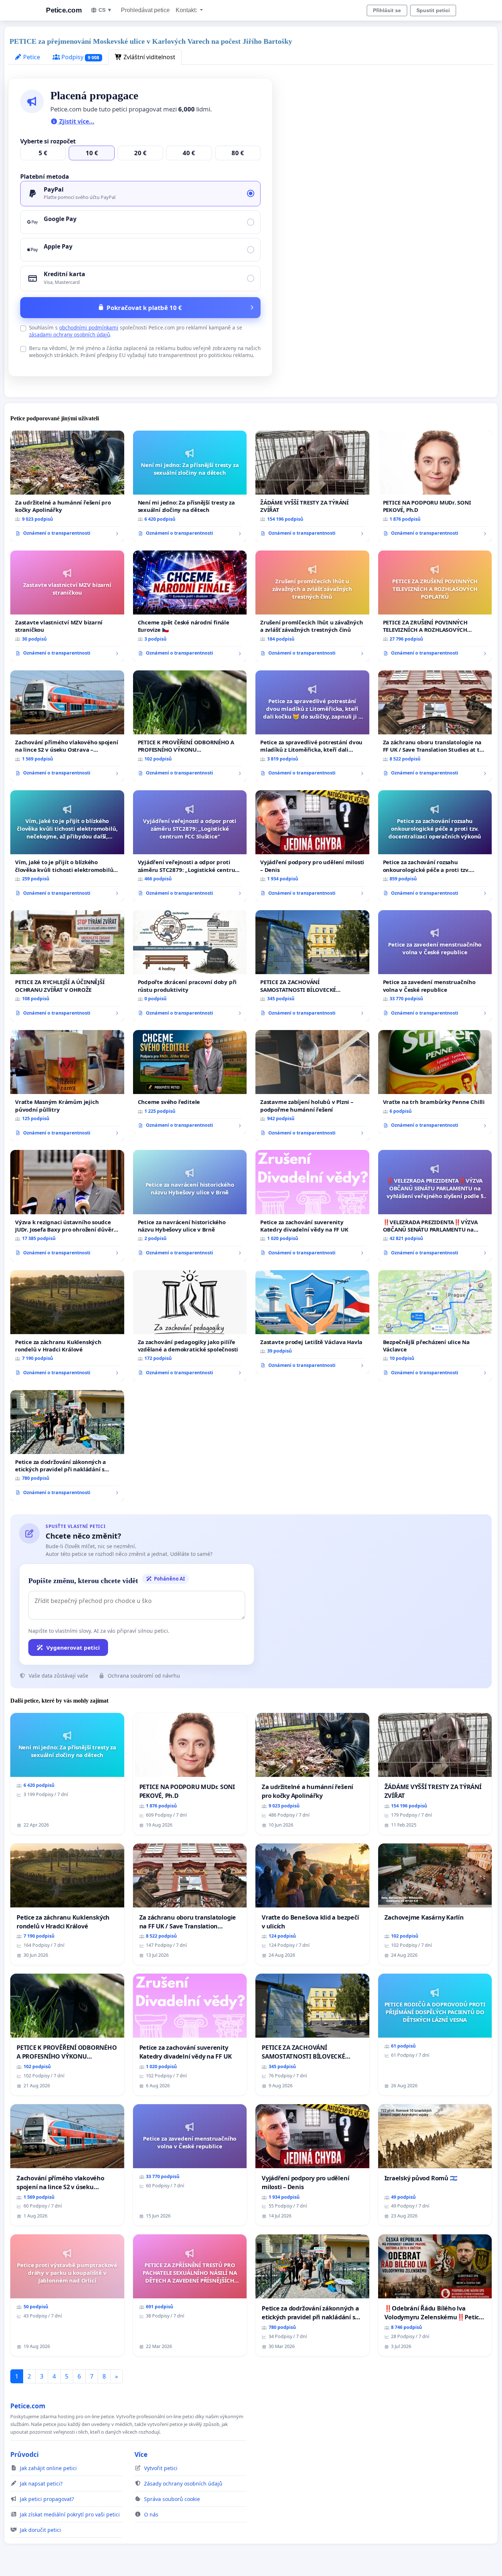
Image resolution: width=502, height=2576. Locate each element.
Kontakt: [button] (187, 10)
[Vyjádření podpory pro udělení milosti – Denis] (312, 846)
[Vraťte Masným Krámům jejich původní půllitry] (67, 1086)
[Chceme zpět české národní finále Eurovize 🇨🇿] (190, 606)
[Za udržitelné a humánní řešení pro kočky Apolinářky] (67, 486)
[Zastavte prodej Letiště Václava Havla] (312, 1322)
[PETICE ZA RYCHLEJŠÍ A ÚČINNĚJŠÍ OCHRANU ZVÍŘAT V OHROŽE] (67, 966)
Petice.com (64, 10)
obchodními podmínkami (89, 327)
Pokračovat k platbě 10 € (144, 308)
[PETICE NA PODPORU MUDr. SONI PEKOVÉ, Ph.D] (435, 486)
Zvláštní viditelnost (149, 57)
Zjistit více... (76, 121)
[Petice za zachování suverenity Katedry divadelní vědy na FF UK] (312, 1205)
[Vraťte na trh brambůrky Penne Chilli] (435, 1082)
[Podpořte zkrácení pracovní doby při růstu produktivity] (190, 966)
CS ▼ (105, 10)
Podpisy (80, 57)
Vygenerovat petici (73, 1647)
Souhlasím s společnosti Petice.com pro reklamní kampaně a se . (136, 331)
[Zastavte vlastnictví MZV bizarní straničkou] (67, 606)
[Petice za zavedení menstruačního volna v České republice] (435, 966)
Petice (31, 57)
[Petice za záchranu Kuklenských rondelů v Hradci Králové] (67, 1326)
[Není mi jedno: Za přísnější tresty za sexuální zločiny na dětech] (190, 486)
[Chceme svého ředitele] (190, 1082)
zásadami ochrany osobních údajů (69, 334)
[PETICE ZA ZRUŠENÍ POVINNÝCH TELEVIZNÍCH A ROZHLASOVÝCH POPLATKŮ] (435, 606)
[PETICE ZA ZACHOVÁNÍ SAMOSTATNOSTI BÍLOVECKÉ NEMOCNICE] (312, 966)
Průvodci (24, 2454)
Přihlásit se (387, 10)
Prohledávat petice (145, 10)
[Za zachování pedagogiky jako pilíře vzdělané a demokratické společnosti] (190, 1326)
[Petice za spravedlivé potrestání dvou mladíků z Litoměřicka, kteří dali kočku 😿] (312, 726)
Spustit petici (433, 10)
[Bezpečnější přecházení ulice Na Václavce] (435, 1326)
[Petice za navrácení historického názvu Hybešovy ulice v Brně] (190, 1205)
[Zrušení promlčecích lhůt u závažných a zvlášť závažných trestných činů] (312, 606)
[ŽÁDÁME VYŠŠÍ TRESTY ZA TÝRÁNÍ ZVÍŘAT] (312, 486)
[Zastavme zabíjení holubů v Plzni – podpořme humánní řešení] (312, 1086)
